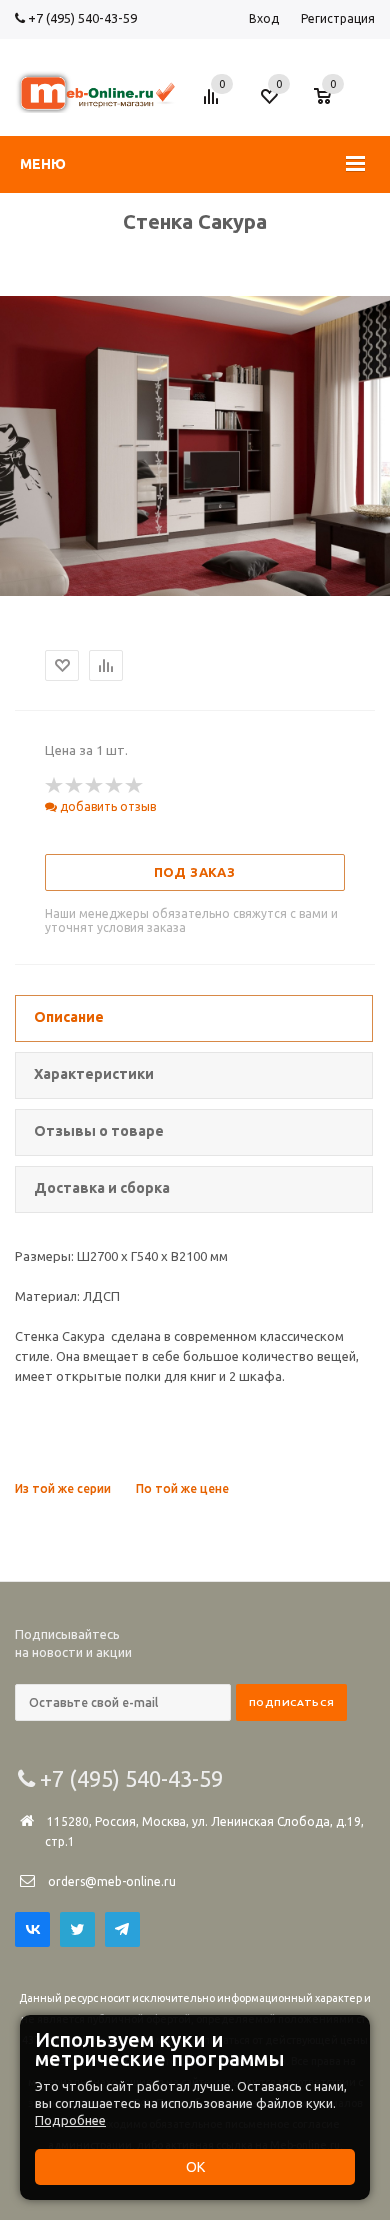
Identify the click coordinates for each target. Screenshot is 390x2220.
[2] (75, 786)
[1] (55, 786)
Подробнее (70, 2120)
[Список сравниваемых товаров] (214, 104)
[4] (115, 786)
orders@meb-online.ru (112, 1881)
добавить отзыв (106, 806)
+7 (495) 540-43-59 (81, 18)
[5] (135, 786)
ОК (195, 2167)
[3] (95, 786)
